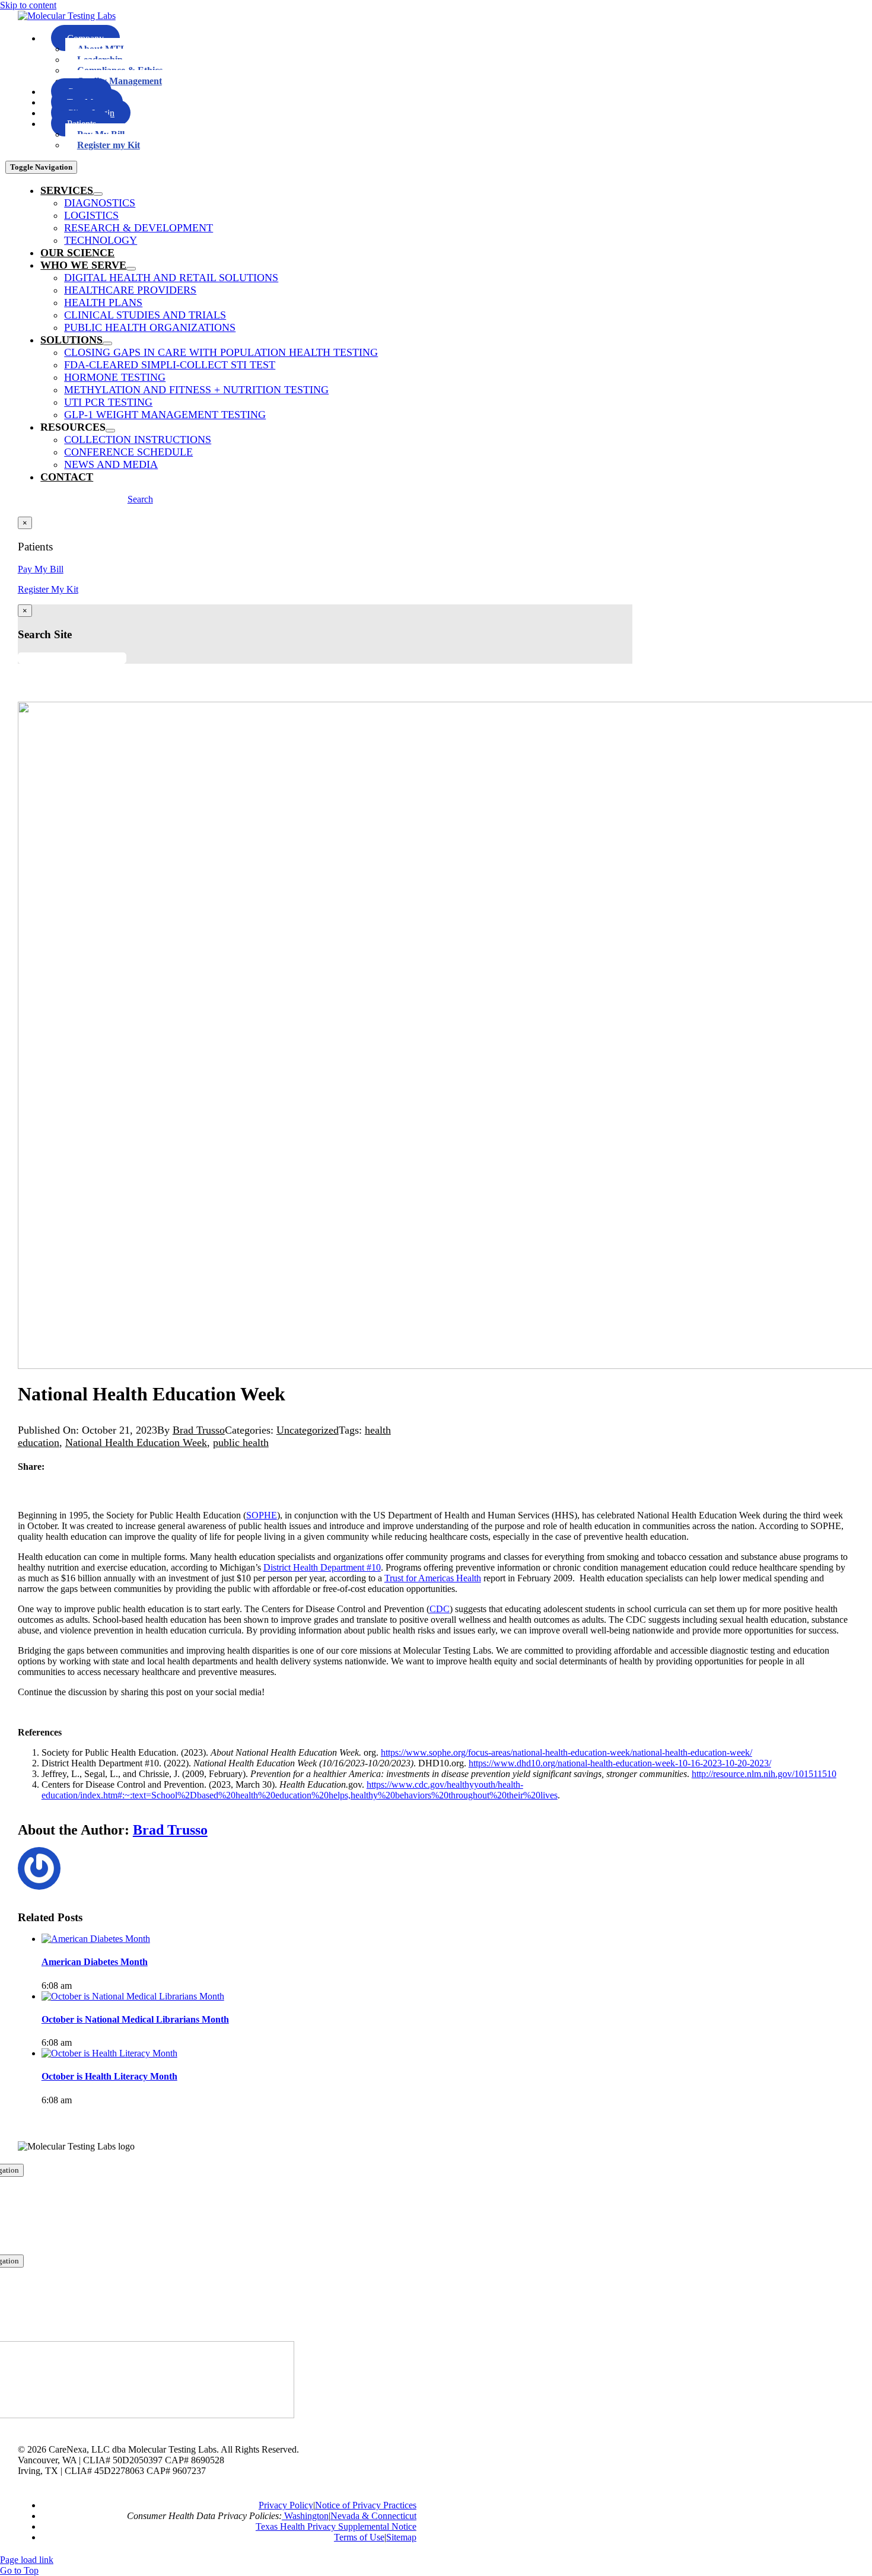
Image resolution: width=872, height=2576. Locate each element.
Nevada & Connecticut (373, 2516)
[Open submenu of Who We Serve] (131, 269)
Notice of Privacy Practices (366, 2505)
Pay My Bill (41, 569)
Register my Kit (109, 145)
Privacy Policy (286, 2505)
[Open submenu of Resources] (110, 431)
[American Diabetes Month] (96, 1939)
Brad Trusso (199, 1430)
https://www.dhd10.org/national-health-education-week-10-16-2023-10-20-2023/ (620, 1763)
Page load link (27, 2560)
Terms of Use (359, 2537)
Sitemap (401, 2537)
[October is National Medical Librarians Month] (133, 1996)
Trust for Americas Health (433, 1578)
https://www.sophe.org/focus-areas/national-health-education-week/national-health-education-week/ (567, 1752)
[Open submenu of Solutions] (107, 343)
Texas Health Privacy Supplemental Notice (336, 2526)
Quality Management (120, 81)
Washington (305, 2516)
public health (241, 1443)
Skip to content (28, 5)
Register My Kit (48, 589)
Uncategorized (308, 1430)
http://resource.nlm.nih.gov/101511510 (764, 1774)
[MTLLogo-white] (67, 16)
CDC (440, 1609)
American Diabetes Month (95, 1962)
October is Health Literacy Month (109, 2076)
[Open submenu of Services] (98, 194)
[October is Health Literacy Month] (109, 2053)
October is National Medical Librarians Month (135, 2019)
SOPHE (262, 1515)
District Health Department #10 (322, 1567)
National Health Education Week (136, 1443)
